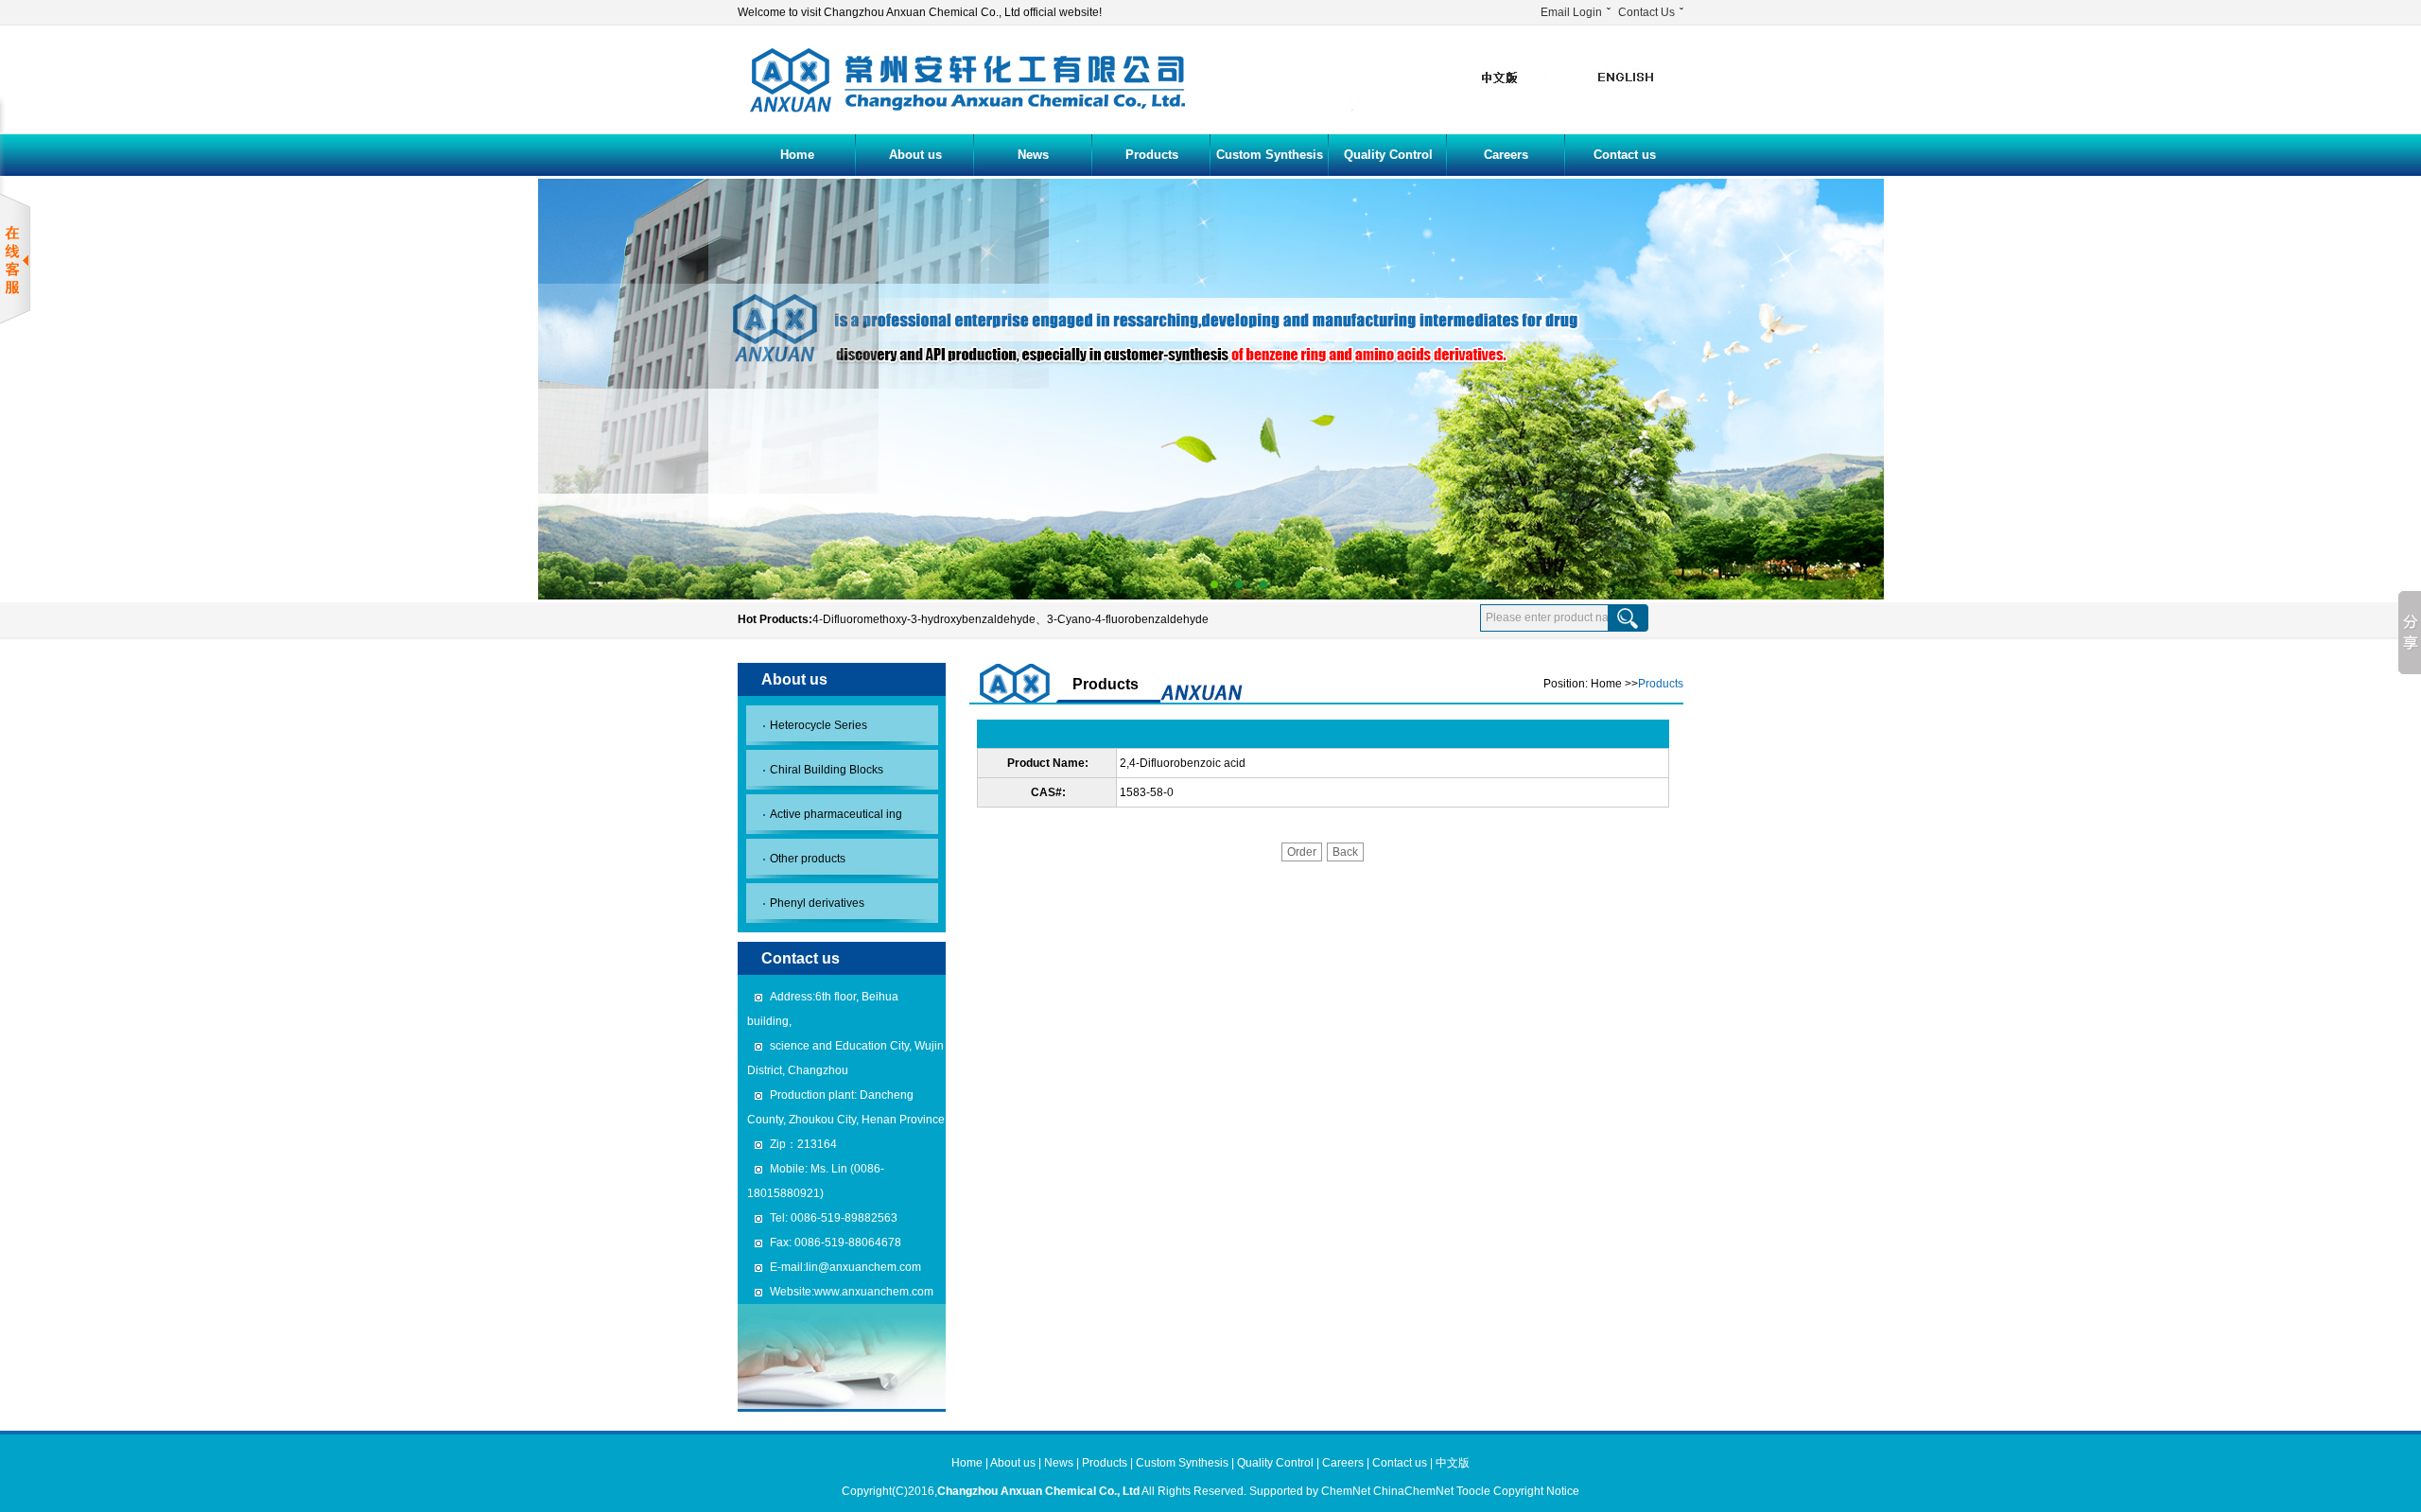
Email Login (1571, 12)
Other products (808, 859)
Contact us (1625, 155)
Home (797, 155)
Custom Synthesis (1270, 155)
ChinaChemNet (1413, 1491)
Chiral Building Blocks (827, 770)
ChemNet (1346, 1491)
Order (1302, 852)
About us (915, 155)
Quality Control (1388, 155)
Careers (1506, 155)
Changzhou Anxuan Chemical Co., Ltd (1038, 1491)
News (1033, 155)
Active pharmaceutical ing (836, 814)
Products (1152, 155)
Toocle (1473, 1491)
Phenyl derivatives (817, 903)
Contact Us (1646, 12)
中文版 (1453, 1463)
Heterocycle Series (819, 725)
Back (1345, 852)
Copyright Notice (1536, 1491)
